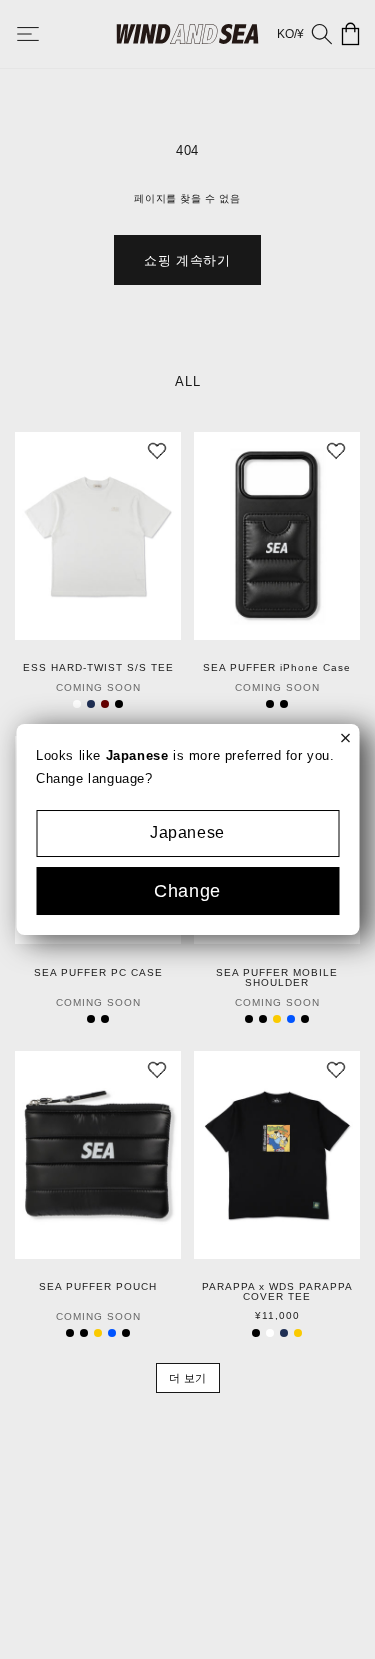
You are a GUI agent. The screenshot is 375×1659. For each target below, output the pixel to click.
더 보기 (188, 1378)
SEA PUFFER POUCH (98, 1287)
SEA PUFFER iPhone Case (277, 668)
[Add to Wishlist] (157, 456)
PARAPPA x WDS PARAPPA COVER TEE (277, 1292)
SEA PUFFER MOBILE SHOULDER (277, 978)
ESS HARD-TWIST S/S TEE (98, 668)
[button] (42, 34)
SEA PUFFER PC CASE (98, 973)
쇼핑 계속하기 (187, 260)
